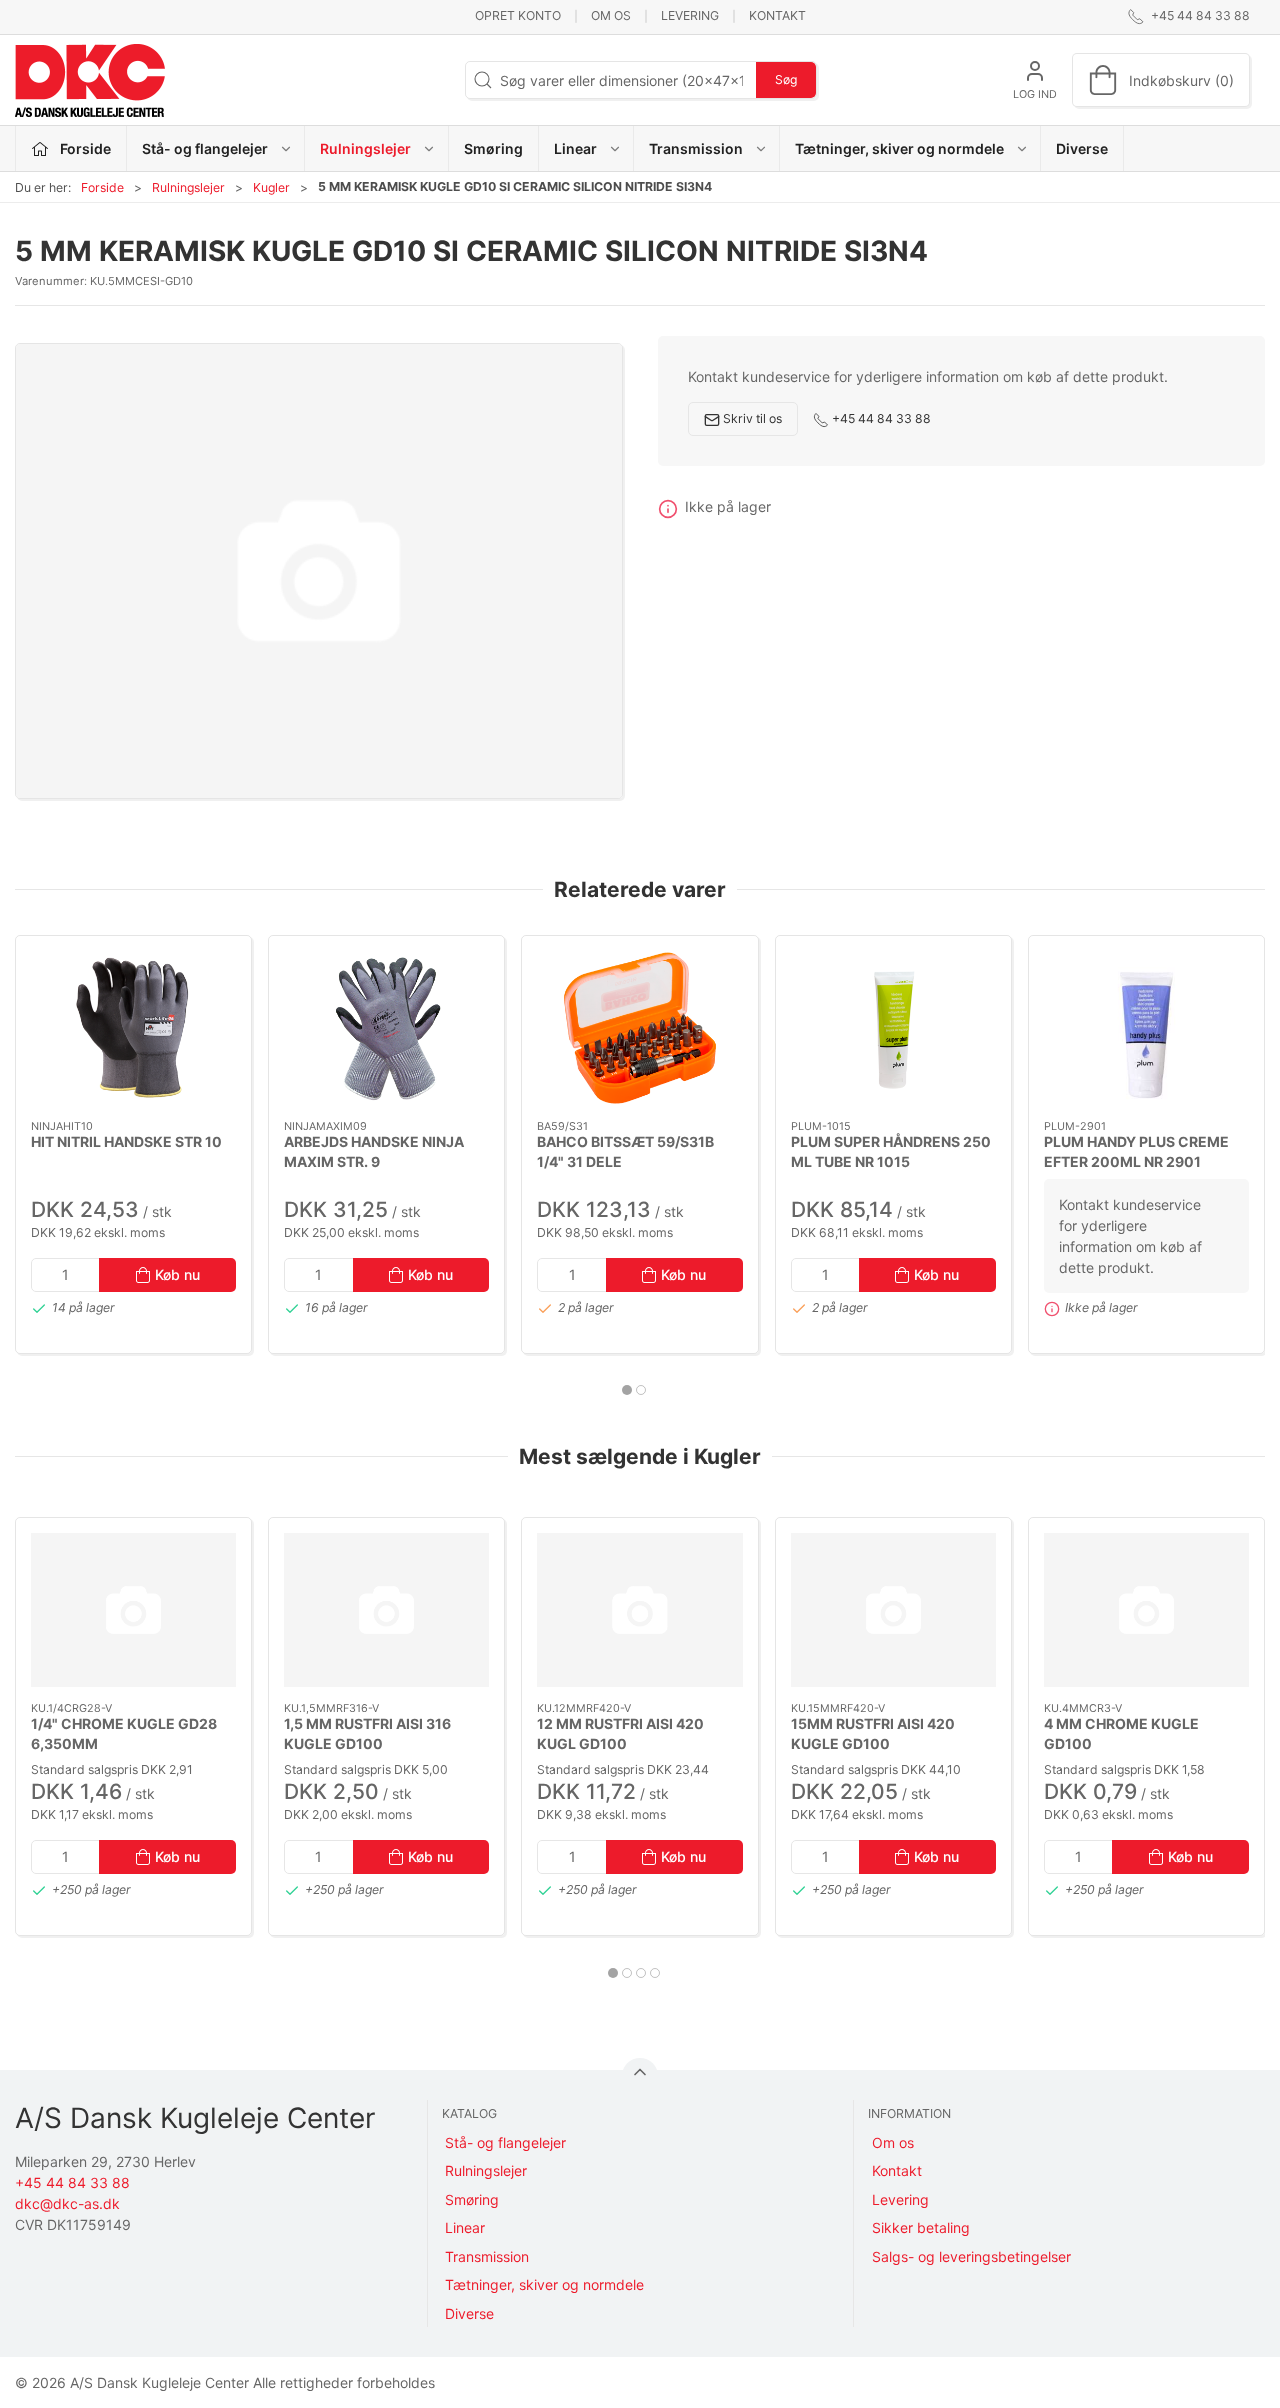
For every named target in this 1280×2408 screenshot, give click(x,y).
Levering (690, 15)
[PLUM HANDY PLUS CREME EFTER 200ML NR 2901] (1146, 1028)
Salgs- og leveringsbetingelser (971, 2256)
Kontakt (777, 15)
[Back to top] (640, 2076)
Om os (611, 15)
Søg (786, 79)
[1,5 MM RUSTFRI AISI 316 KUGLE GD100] (386, 1610)
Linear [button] (575, 148)
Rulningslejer (188, 187)
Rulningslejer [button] (365, 148)
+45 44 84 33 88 (880, 418)
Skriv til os (751, 418)
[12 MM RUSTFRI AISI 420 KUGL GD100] (639, 1610)
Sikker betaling (921, 2227)
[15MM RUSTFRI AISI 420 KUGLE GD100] (893, 1610)
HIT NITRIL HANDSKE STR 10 (126, 1141)
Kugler (271, 187)
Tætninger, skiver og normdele (544, 2284)
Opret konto (518, 15)
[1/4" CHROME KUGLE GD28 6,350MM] (133, 1610)
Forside (102, 187)
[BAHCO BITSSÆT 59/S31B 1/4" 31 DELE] (639, 1028)
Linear (465, 2227)
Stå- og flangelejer (505, 2142)
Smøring (493, 148)
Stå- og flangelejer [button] (205, 148)
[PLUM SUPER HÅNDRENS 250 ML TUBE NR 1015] (893, 1028)
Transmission (487, 2256)
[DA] (90, 80)
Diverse (1082, 148)
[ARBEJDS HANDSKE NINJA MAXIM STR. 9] (386, 1028)
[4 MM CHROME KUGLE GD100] (1146, 1610)
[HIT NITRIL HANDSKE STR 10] (133, 1028)
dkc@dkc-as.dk (67, 2203)
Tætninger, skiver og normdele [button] (899, 148)
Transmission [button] (696, 148)
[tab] (627, 1390)
